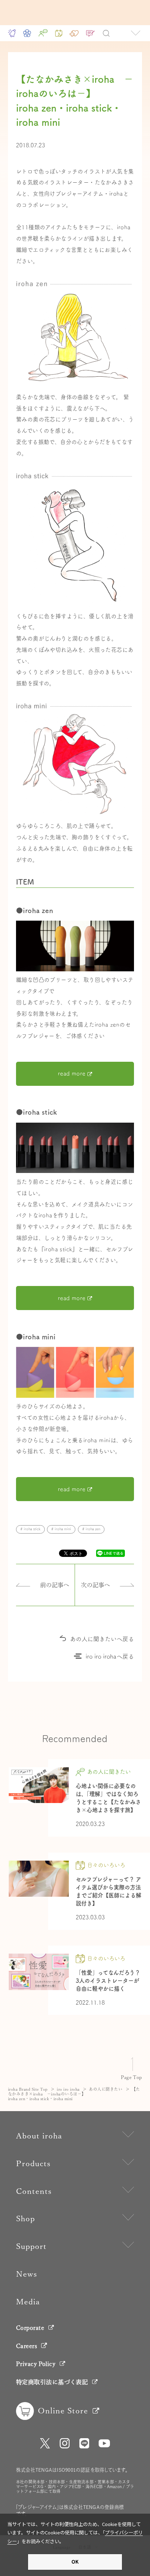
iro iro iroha (68, 2089)
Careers (27, 2346)
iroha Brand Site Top (28, 2089)
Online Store (63, 2411)
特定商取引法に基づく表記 (52, 2382)
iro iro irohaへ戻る (110, 1656)
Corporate (30, 2328)
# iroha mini (61, 1529)
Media (28, 2302)
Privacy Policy (36, 2364)
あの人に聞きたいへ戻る (102, 1639)
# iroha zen (91, 1529)
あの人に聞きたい (106, 2089)
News (27, 2274)
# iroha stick (30, 1529)
